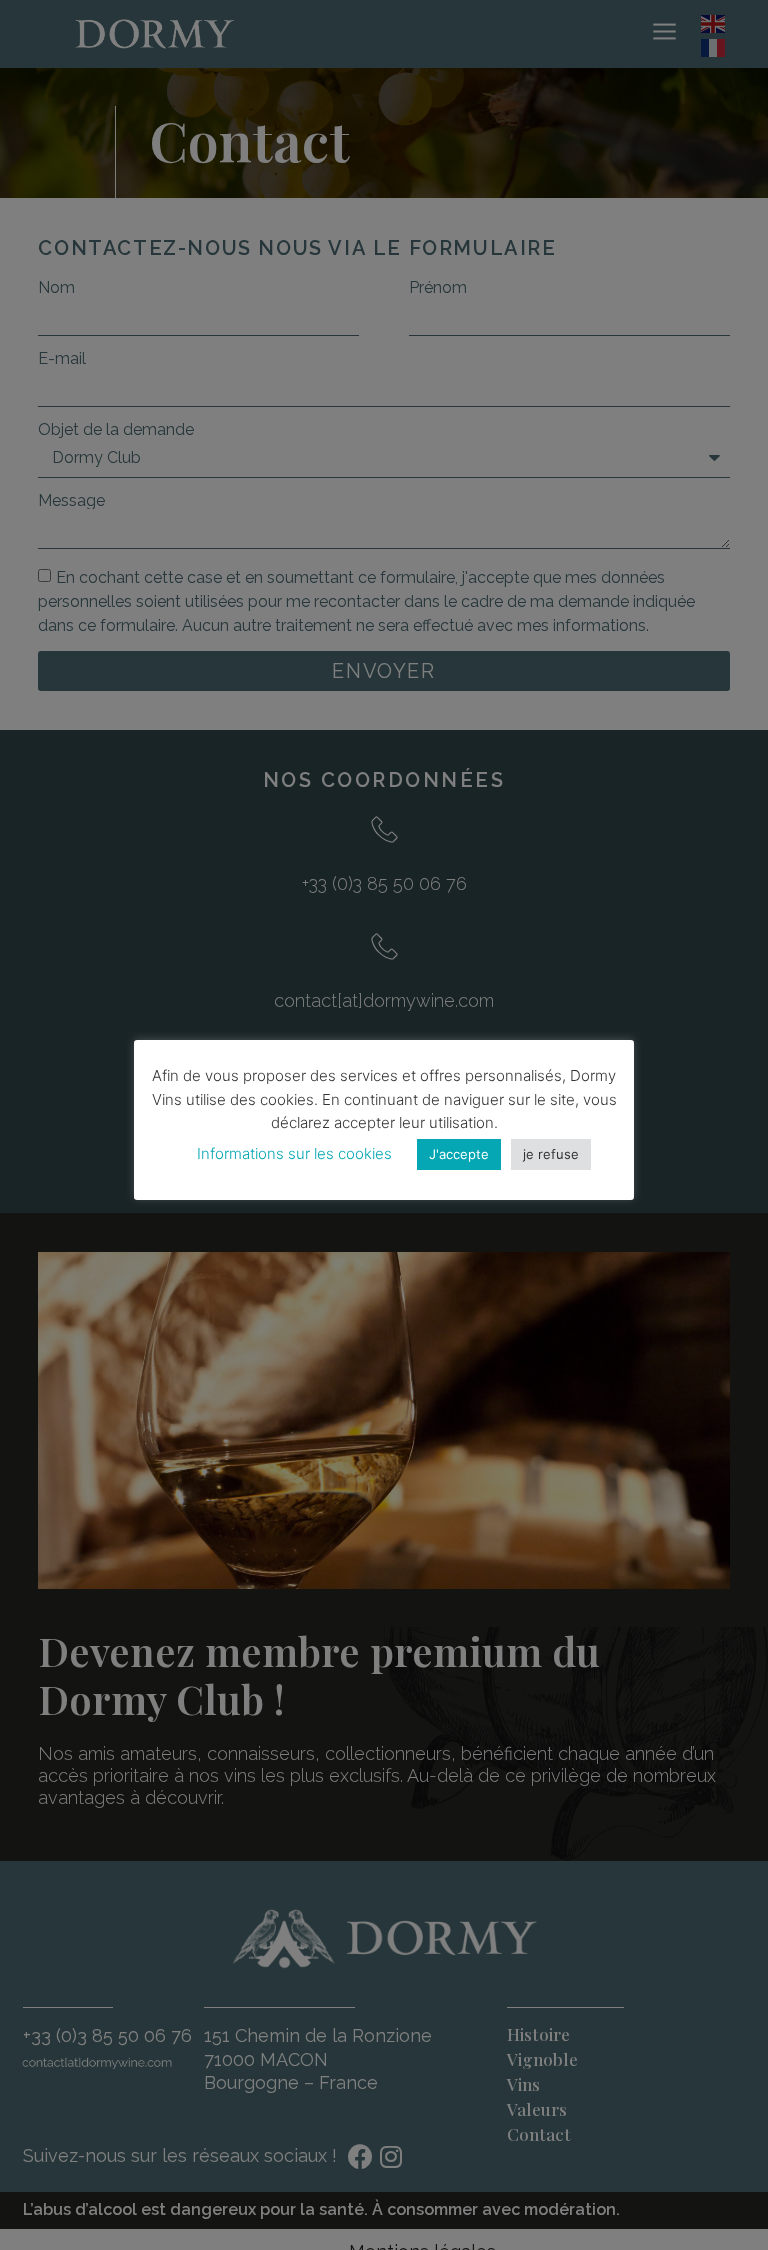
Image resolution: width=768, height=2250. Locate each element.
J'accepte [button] (459, 1154)
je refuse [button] (551, 1154)
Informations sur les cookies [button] (294, 1153)
